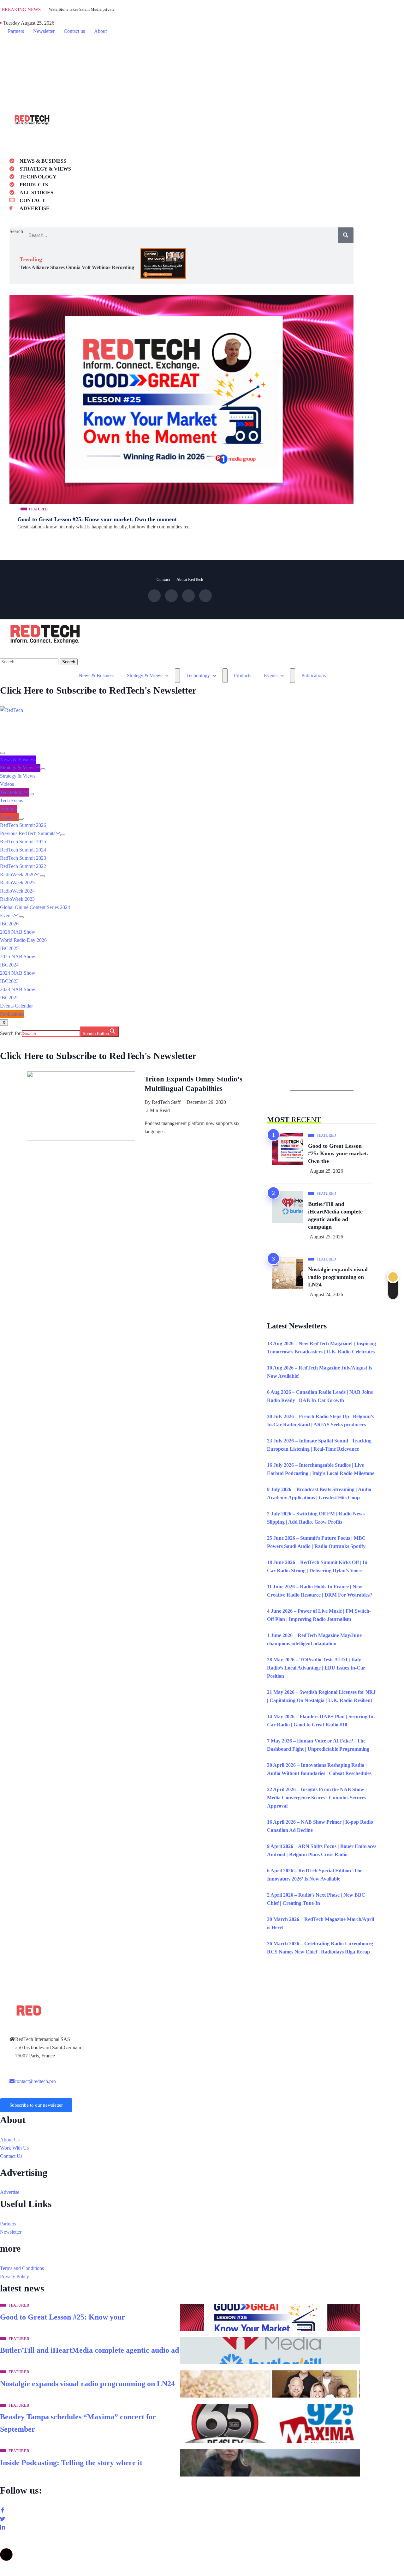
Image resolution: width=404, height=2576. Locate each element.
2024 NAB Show (18, 973)
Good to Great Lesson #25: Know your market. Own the (338, 1153)
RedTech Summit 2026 (23, 825)
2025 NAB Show (18, 957)
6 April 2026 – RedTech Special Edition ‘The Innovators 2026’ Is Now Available (315, 1875)
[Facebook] (202, 47)
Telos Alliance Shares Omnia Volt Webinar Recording (77, 267)
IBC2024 (9, 965)
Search (16, 231)
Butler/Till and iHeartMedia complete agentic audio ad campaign (335, 1215)
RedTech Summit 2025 (23, 842)
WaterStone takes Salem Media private (82, 9)
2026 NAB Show (18, 932)
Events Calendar (16, 1006)
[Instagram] (205, 596)
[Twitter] (202, 55)
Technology (198, 675)
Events (271, 675)
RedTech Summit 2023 (23, 858)
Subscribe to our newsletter (36, 2105)
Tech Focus (12, 800)
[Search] (346, 235)
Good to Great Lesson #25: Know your (62, 2317)
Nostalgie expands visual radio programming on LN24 (338, 1277)
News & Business (96, 675)
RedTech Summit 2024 (23, 850)
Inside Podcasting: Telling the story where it (71, 2463)
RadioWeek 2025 (17, 883)
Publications (314, 675)
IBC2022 (9, 998)
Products (243, 675)
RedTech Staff (166, 1102)
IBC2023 (9, 981)
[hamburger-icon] (3, 753)
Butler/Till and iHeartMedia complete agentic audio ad (89, 2350)
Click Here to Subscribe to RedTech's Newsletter (98, 690)
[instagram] (202, 63)
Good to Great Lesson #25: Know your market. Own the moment (97, 519)
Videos (7, 784)
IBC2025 (9, 948)
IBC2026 (9, 924)
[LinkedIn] (202, 71)
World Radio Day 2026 (23, 940)
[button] (6, 2555)
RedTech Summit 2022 (23, 866)
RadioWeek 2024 (17, 891)
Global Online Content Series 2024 (35, 907)
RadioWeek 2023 (17, 899)
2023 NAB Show (18, 989)
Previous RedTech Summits (28, 833)
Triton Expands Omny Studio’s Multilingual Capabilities (193, 1084)
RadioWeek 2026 (17, 874)
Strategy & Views (145, 675)
